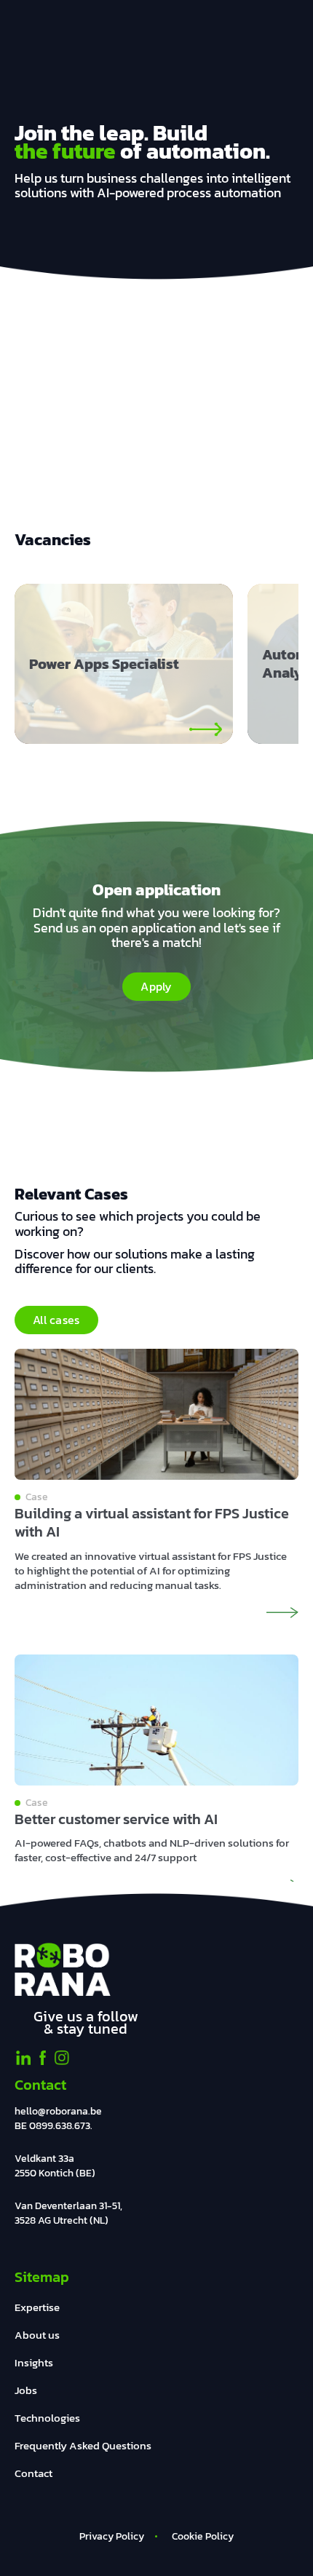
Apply (156, 986)
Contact (33, 2473)
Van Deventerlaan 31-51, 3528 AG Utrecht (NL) (68, 2213)
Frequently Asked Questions (83, 2445)
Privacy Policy (112, 2536)
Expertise (37, 2307)
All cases (56, 1320)
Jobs (26, 2390)
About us (37, 2335)
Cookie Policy (203, 2536)
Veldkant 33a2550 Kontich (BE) (55, 2166)
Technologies (47, 2418)
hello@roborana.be (58, 2111)
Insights (34, 2362)
